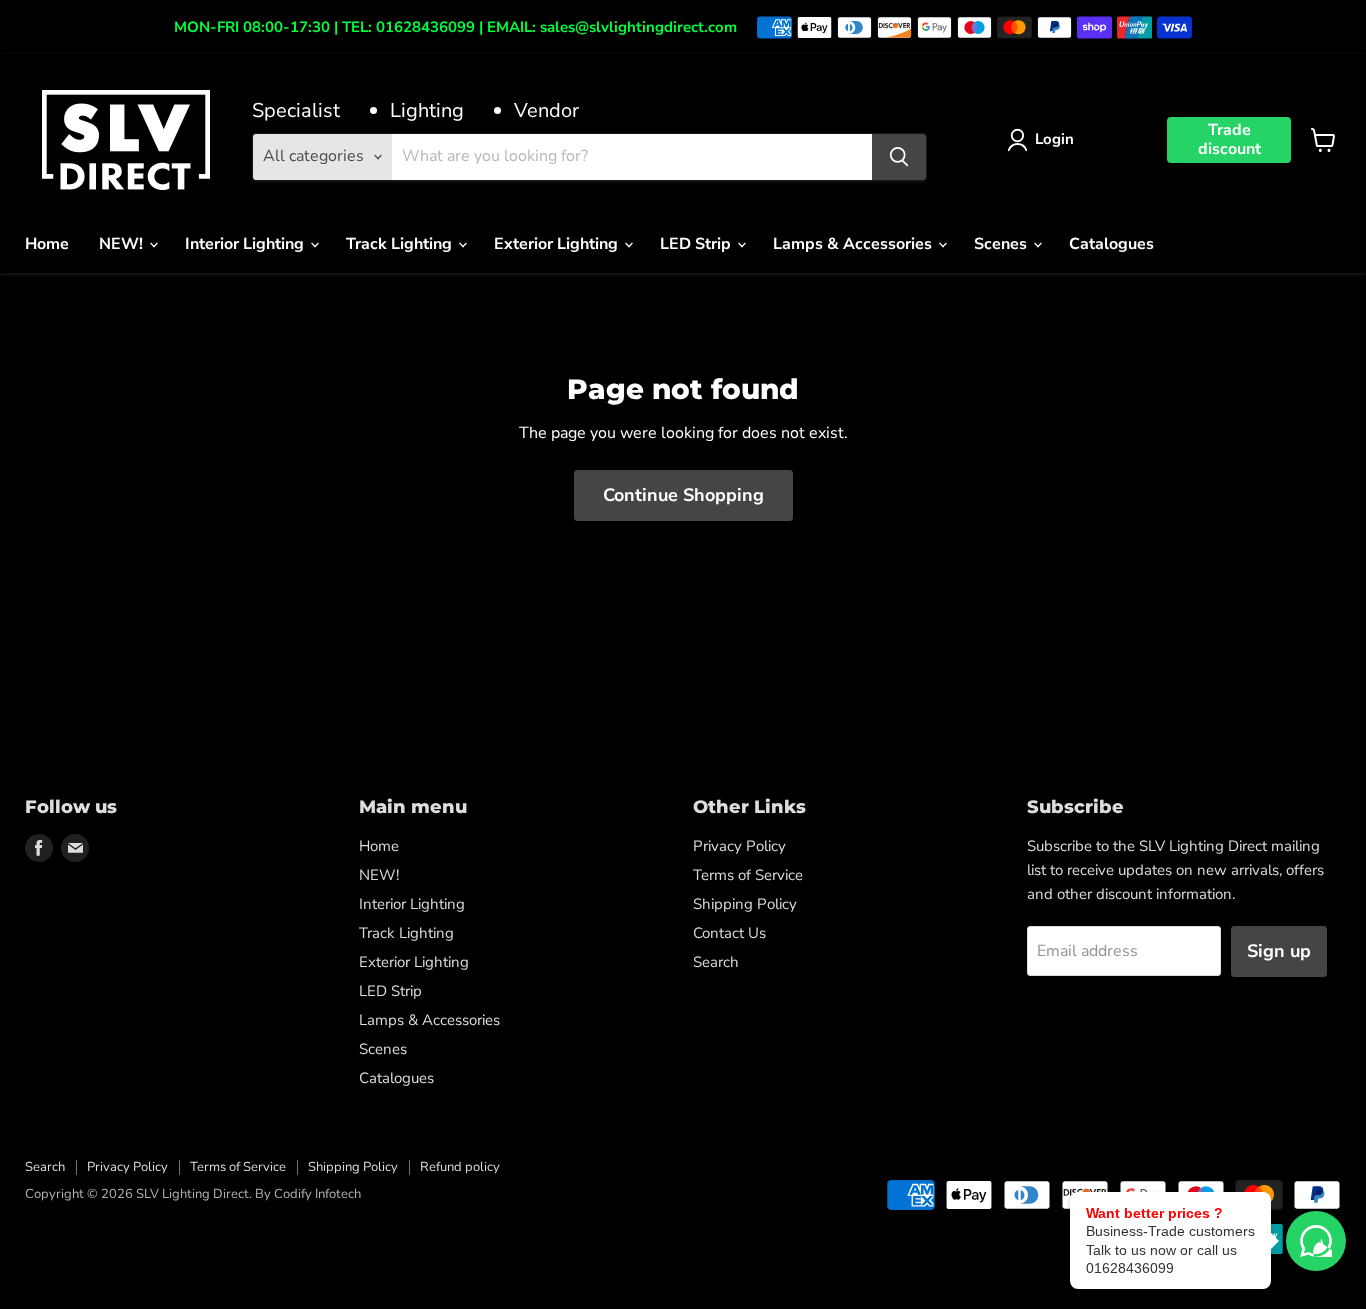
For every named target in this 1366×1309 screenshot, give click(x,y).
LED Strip (697, 244)
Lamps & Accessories (854, 244)
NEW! (123, 244)
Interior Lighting (246, 244)
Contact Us (729, 933)
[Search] (899, 157)
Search (716, 962)
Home (47, 244)
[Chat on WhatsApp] (1316, 1241)
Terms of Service (748, 875)
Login (1054, 139)
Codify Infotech (317, 1194)
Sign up (1279, 951)
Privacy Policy (739, 846)
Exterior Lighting (558, 244)
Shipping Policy (745, 904)
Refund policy (460, 1167)
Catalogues (1111, 244)
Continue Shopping (683, 495)
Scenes (1002, 244)
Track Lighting (401, 244)
